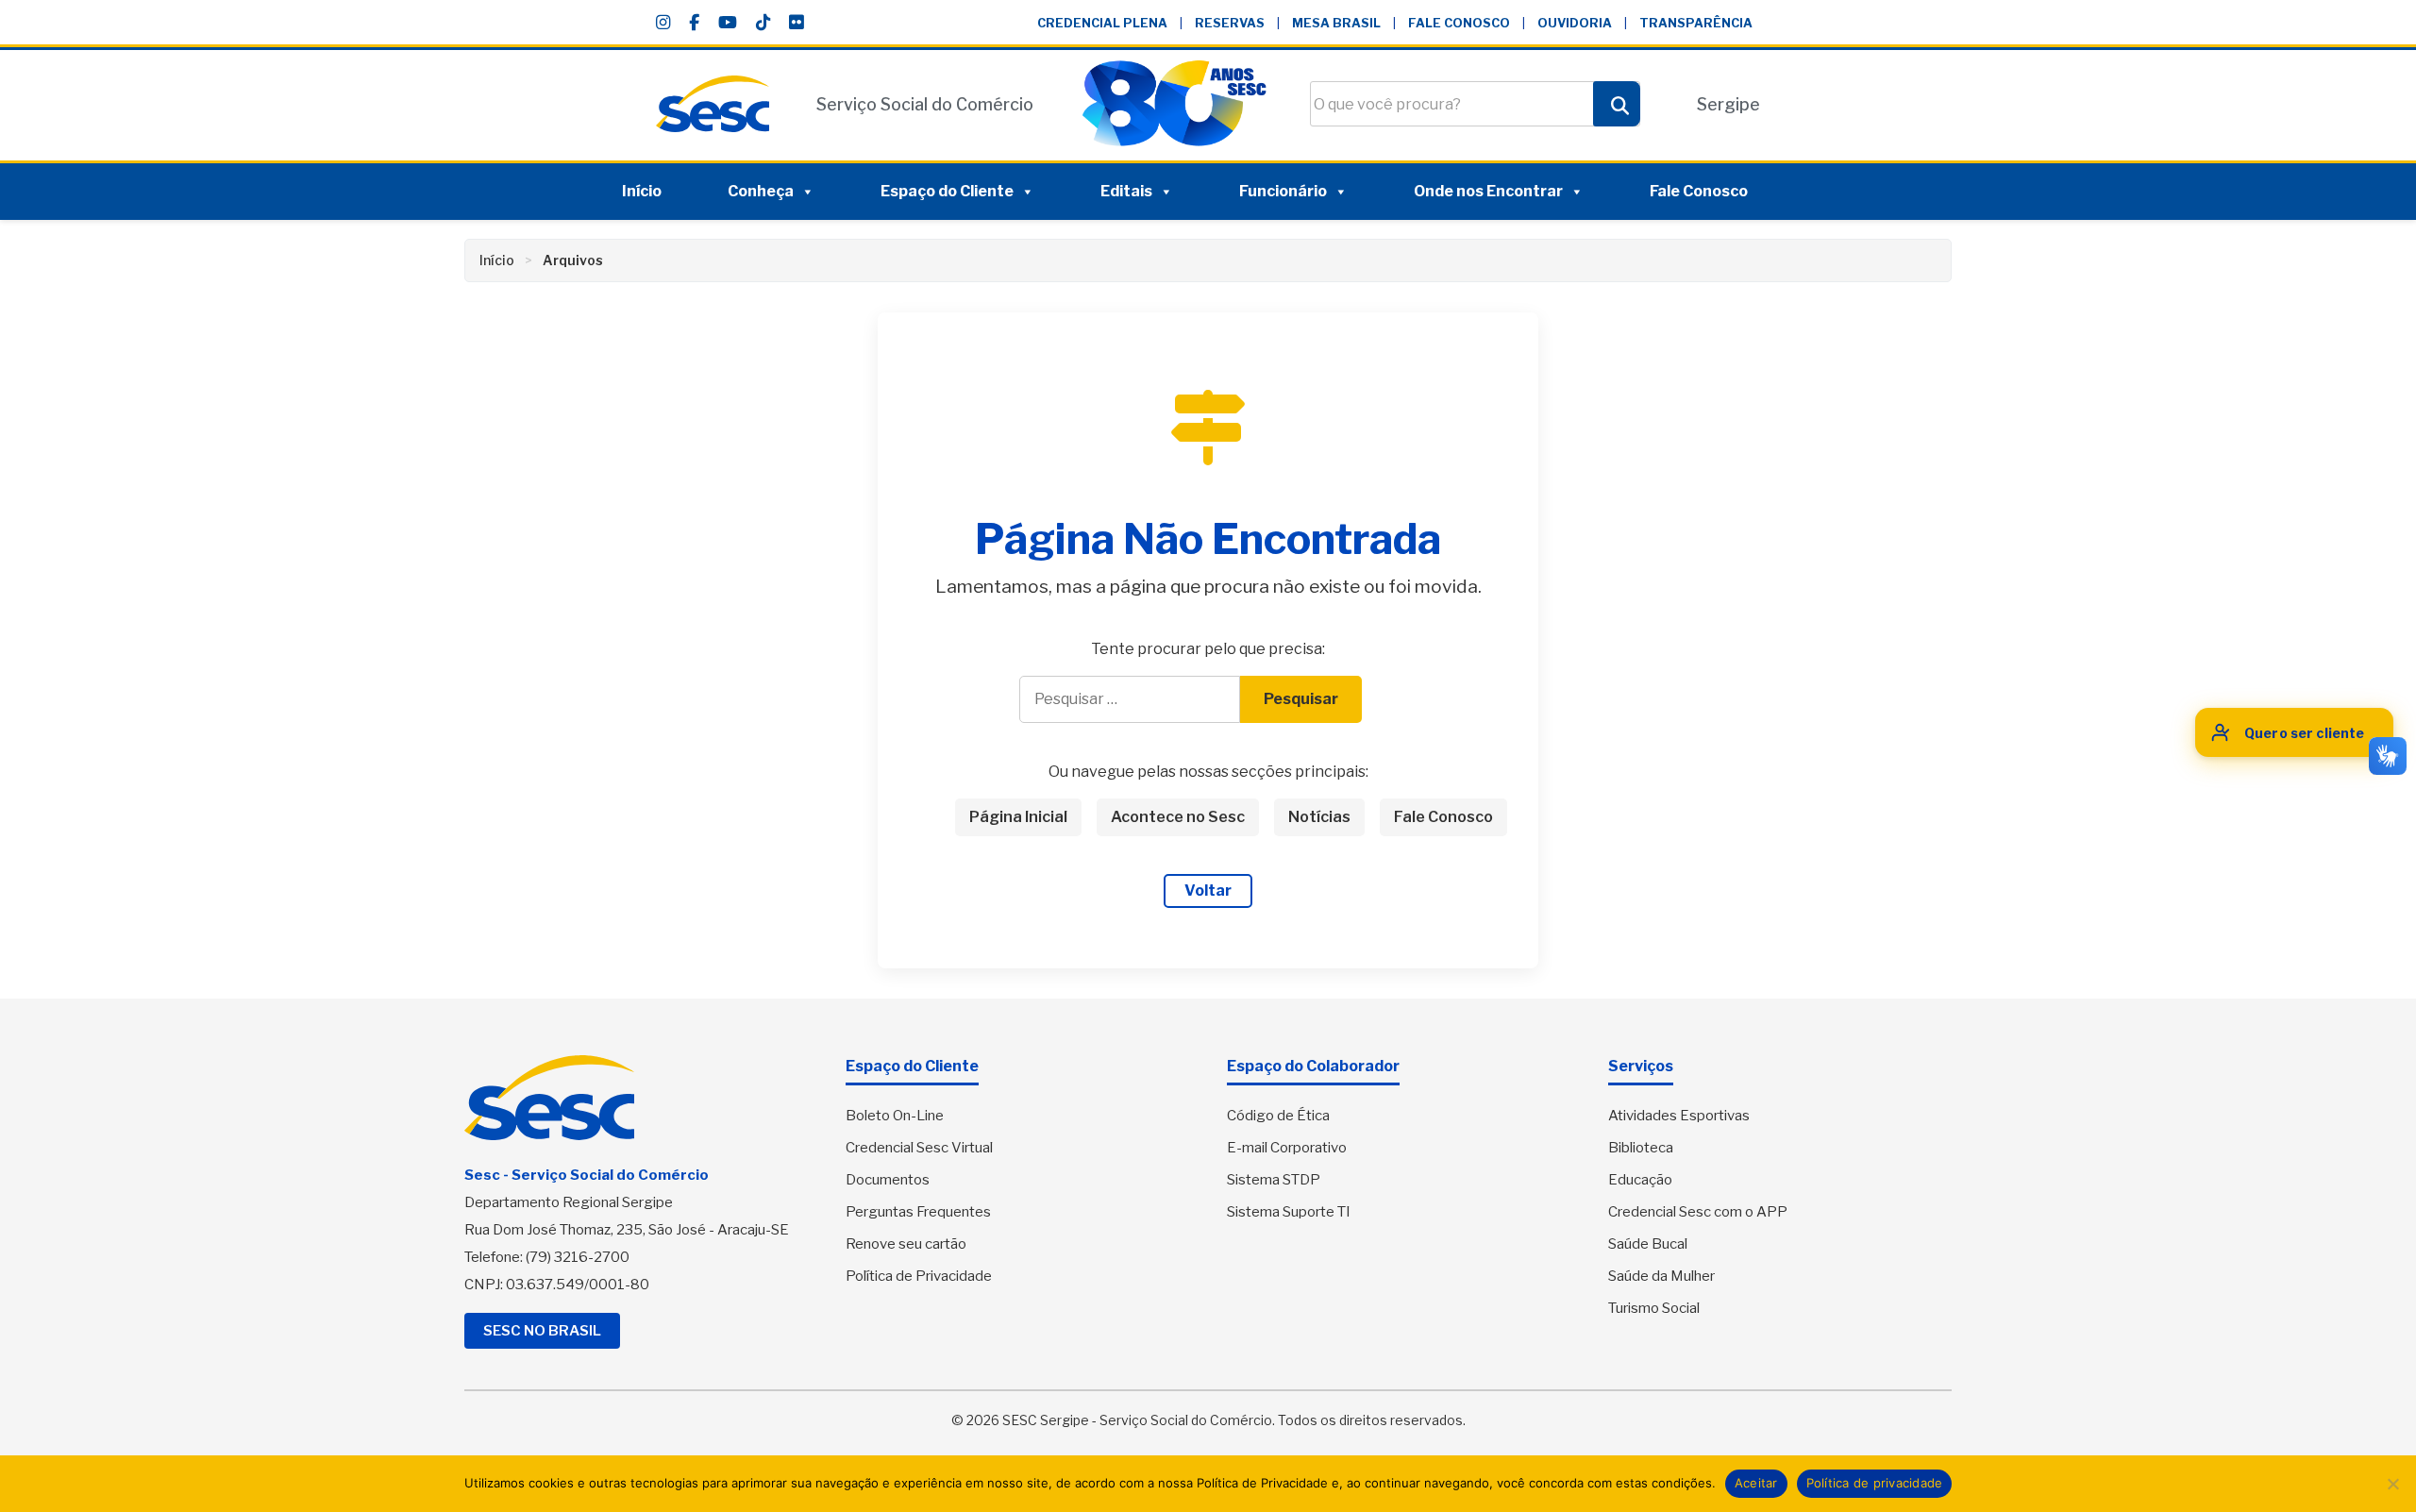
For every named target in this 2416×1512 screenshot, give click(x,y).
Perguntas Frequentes (918, 1212)
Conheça (761, 191)
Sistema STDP (1274, 1180)
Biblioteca (1641, 1148)
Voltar (1208, 890)
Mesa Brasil (1336, 23)
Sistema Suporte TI (1289, 1212)
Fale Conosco (1459, 23)
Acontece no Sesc (1178, 817)
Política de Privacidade (919, 1276)
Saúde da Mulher (1661, 1276)
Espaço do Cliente (947, 191)
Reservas (1230, 23)
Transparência (1696, 23)
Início (642, 191)
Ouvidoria (1575, 23)
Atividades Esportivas (1679, 1116)
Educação (1640, 1180)
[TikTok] (763, 23)
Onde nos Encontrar (1488, 191)
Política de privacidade (1875, 1483)
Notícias (1319, 817)
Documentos (888, 1180)
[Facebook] (694, 23)
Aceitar (1756, 1483)
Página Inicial (1018, 817)
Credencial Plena (1102, 23)
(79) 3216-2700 (578, 1257)
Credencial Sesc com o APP (1698, 1212)
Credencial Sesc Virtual (919, 1148)
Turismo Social (1654, 1308)
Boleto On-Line (895, 1116)
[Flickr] (796, 23)
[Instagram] (663, 23)
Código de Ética (1278, 1116)
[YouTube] (728, 23)
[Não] (2392, 1484)
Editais (1126, 191)
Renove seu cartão (906, 1244)
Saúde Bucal (1648, 1244)
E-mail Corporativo (1287, 1148)
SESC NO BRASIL (542, 1331)
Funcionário (1283, 191)
